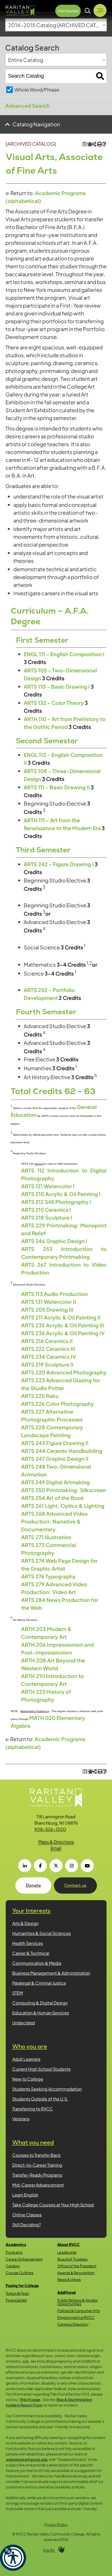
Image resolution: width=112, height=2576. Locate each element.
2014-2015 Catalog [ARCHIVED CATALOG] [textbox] (57, 25)
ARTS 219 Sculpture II (47, 1364)
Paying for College (22, 2285)
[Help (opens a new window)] (104, 144)
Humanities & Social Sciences (42, 1933)
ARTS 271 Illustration (46, 1537)
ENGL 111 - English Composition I (64, 654)
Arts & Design (25, 1923)
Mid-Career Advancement (38, 2185)
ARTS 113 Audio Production (54, 1294)
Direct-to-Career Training (37, 2165)
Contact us (75, 1885)
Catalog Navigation (36, 124)
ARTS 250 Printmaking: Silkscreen (64, 1490)
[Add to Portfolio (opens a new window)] (89, 144)
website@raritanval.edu (27, 2459)
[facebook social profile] (40, 1866)
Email (56, 1848)
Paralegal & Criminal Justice (39, 1983)
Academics (16, 2244)
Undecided (24, 2023)
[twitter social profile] (56, 1866)
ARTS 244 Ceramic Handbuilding (62, 1451)
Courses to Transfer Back (36, 2155)
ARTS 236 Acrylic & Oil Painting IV (63, 1333)
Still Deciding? (27, 2225)
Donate (33, 1885)
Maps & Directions (56, 1842)
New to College (28, 2079)
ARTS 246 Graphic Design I (54, 1241)
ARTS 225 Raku (40, 1396)
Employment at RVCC (76, 2317)
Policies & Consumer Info (79, 2311)
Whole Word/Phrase (37, 90)
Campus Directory (73, 2324)
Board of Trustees (72, 2259)
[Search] (100, 76)
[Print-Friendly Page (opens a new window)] (99, 144)
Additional (67, 2292)
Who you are (30, 2046)
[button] (13, 2558)
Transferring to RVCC (33, 2109)
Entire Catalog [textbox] (26, 60)
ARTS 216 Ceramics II (47, 1341)
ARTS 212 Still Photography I (56, 1202)
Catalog (13, 2266)
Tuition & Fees (17, 2293)
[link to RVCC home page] (56, 1798)
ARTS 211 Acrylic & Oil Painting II (61, 1317)
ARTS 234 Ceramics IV (49, 1357)
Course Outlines (20, 2273)
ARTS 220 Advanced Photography (64, 1372)
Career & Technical (31, 1953)
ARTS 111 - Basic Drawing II (57, 787)
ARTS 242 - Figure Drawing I (59, 864)
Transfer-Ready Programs (37, 2175)
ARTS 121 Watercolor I (48, 1186)
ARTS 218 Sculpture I (47, 1217)
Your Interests (31, 1911)
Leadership (67, 2252)
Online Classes (27, 2215)
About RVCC (69, 2244)
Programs (14, 2252)
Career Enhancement (24, 2259)
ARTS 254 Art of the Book (53, 1498)
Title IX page (30, 2399)
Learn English (25, 2195)
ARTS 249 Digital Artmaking (55, 1482)
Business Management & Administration (51, 1973)
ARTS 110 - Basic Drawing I (57, 686)
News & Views (69, 2279)
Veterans (21, 2119)
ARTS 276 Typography (48, 1576)
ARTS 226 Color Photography (58, 1404)
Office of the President (77, 2266)
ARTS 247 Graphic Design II (55, 1459)
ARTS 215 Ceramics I (46, 1210)
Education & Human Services (41, 2013)
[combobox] (56, 25)
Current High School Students (41, 2069)
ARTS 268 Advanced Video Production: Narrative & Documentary (54, 1521)
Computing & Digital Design (40, 2003)
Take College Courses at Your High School (53, 2205)
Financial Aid (16, 2300)
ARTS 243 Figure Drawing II (55, 1443)
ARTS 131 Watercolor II (49, 1302)
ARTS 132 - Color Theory (54, 703)
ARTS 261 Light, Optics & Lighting (63, 1506)
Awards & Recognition (76, 2273)
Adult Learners (26, 2059)
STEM (18, 1993)
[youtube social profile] (87, 1866)
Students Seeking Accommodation (47, 2089)
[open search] (88, 11)
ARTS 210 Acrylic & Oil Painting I (61, 1194)
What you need (33, 2142)
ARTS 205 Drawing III (47, 1309)
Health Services (28, 1943)
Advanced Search (27, 106)
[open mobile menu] (100, 10)
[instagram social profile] (72, 1866)
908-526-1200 (50, 1829)
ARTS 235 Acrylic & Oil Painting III (63, 1325)
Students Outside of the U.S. (40, 2099)
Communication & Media (37, 1963)
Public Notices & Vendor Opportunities (77, 2302)
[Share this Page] (94, 144)
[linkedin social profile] (25, 1866)
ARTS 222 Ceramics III (48, 1349)
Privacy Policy (56, 2524)
